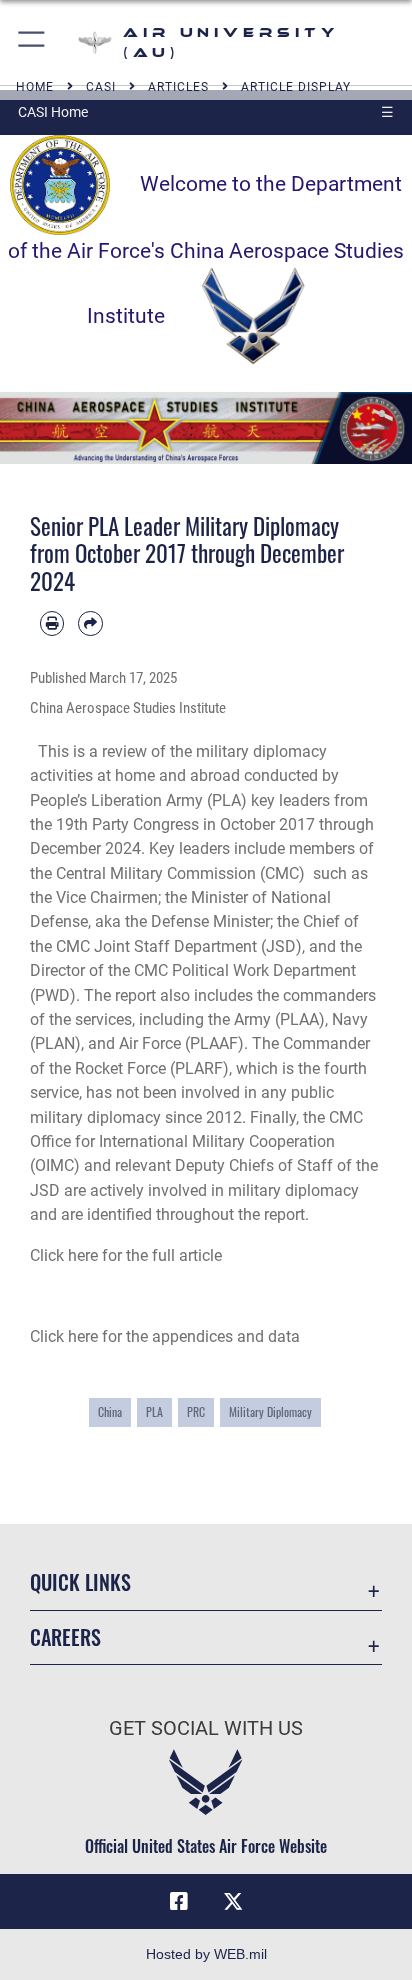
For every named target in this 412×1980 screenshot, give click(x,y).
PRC (196, 1411)
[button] (32, 42)
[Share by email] (90, 623)
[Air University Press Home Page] (206, 426)
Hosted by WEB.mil (206, 1954)
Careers (65, 1637)
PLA (154, 1411)
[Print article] (52, 623)
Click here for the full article (126, 1255)
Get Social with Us (206, 1728)
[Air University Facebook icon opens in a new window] (179, 1902)
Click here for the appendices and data (165, 1336)
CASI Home (53, 112)
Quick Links (80, 1582)
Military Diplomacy (270, 1411)
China (110, 1411)
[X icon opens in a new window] (233, 1902)
